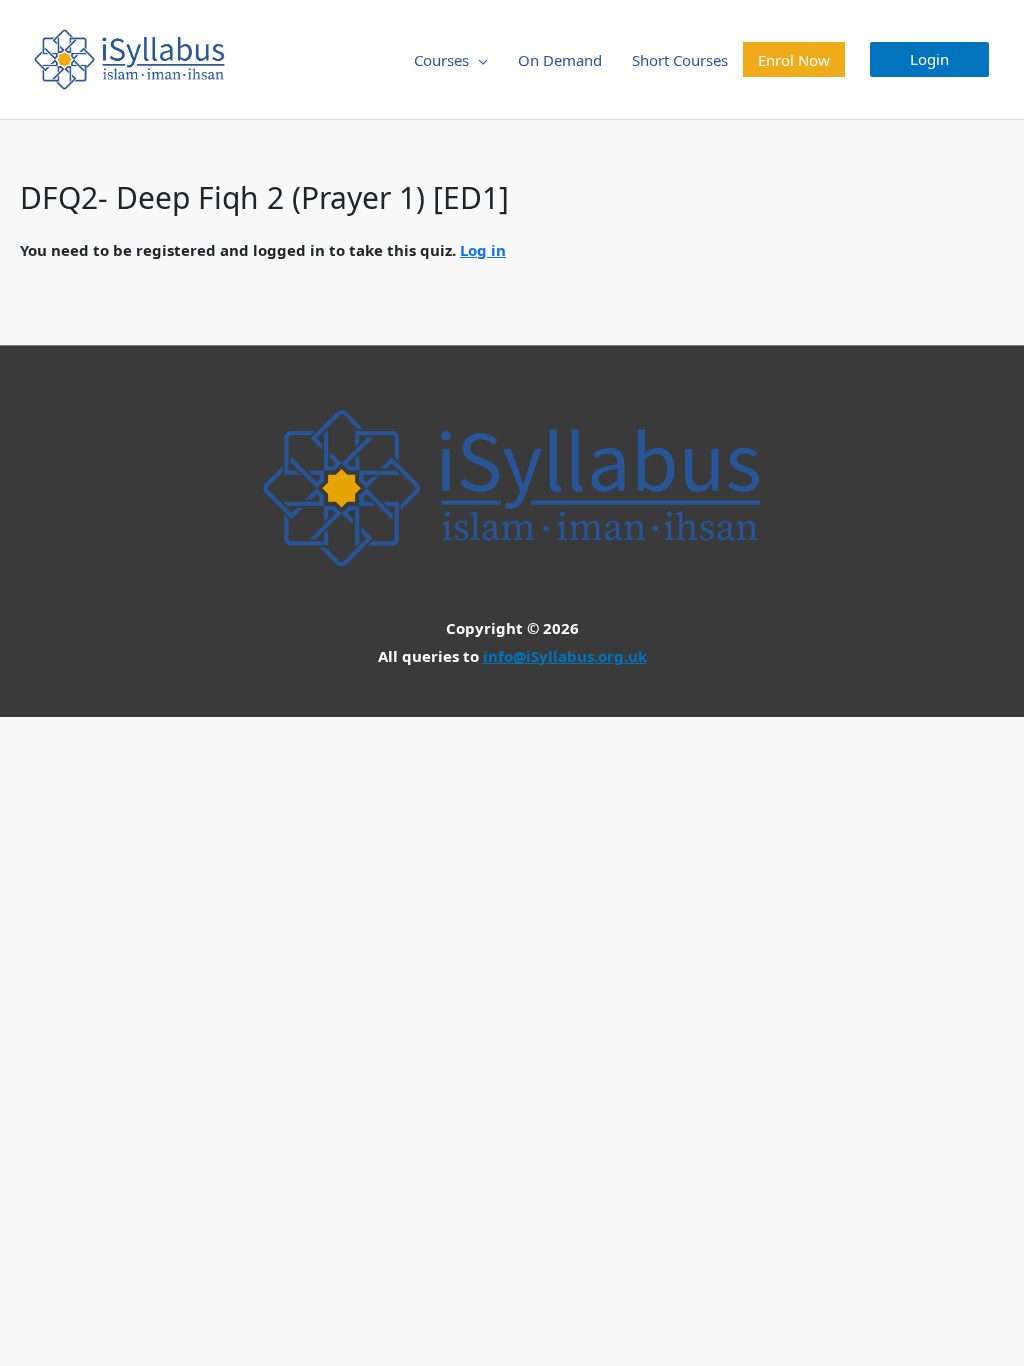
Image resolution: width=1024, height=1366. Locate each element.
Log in (483, 250)
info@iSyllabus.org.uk (565, 656)
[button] (929, 59)
